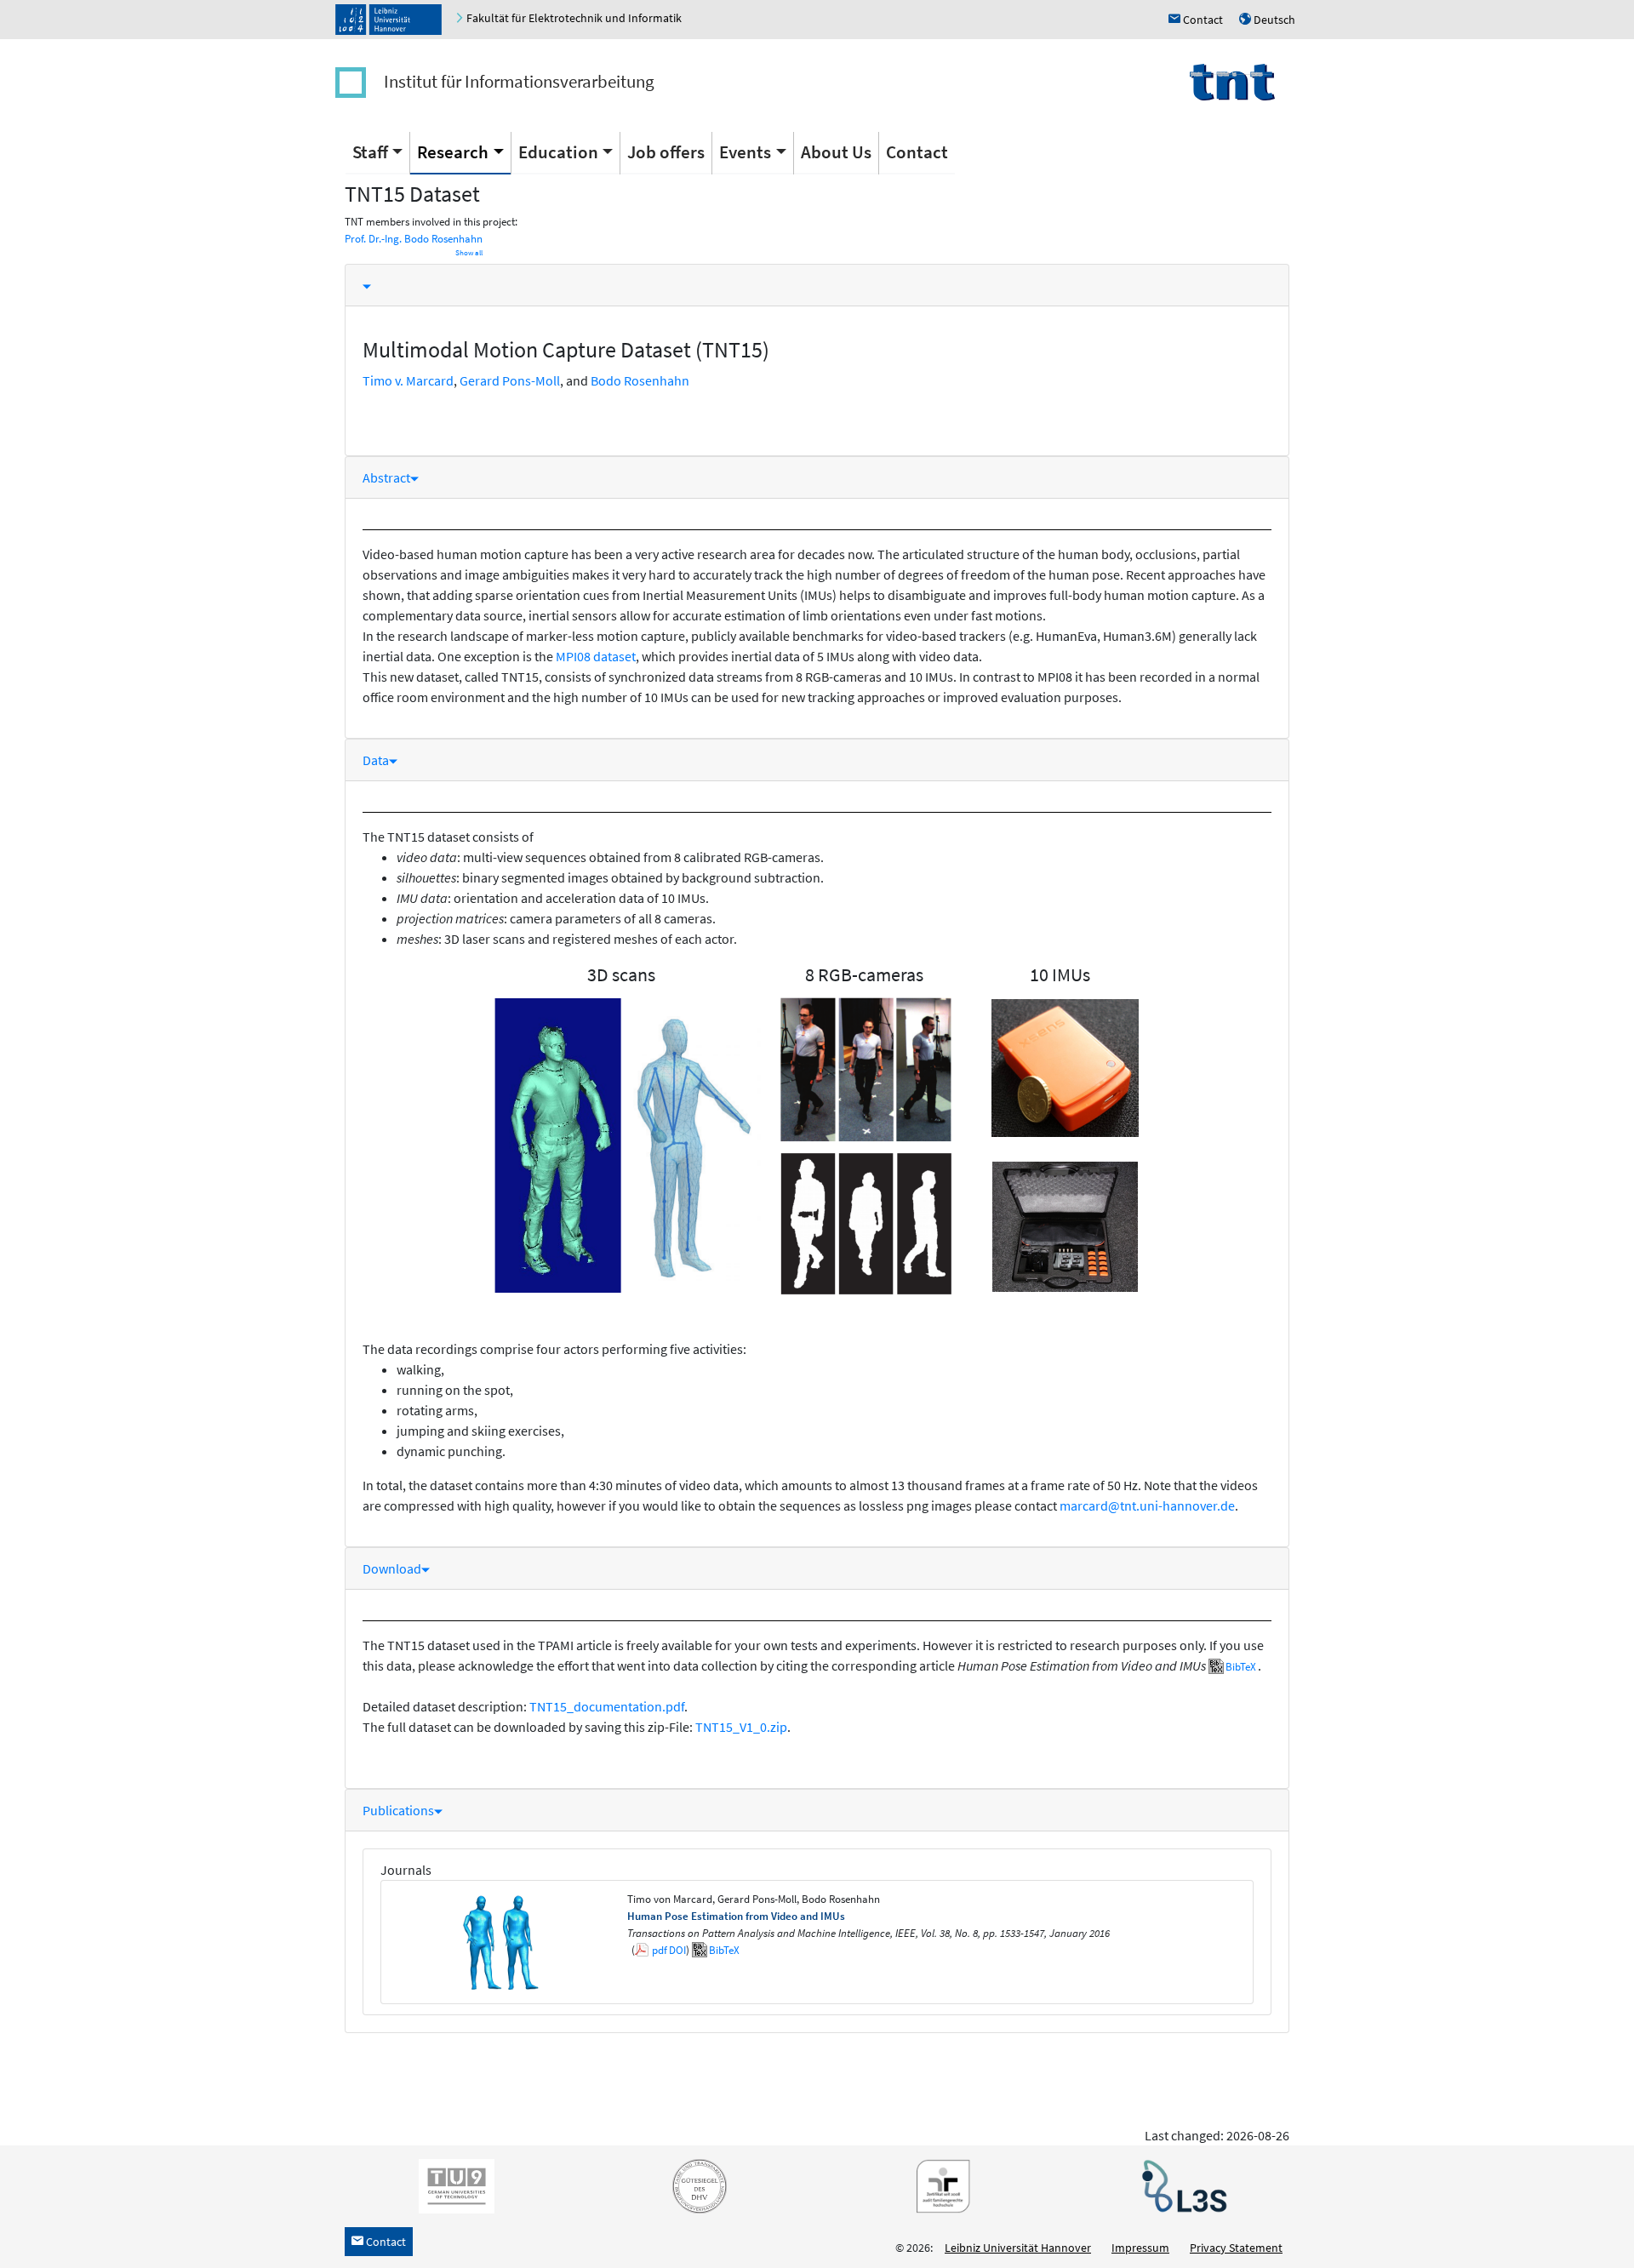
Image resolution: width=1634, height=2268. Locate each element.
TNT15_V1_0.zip (741, 1727)
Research (453, 152)
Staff (370, 152)
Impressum (1140, 2248)
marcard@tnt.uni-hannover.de (1147, 1505)
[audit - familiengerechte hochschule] (939, 2185)
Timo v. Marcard (408, 380)
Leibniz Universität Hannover (1018, 2248)
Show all (469, 253)
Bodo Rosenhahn (640, 380)
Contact (917, 152)
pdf (660, 1950)
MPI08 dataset (596, 656)
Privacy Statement (1236, 2248)
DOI (677, 1950)
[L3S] (1181, 2185)
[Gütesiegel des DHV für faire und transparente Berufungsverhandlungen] (696, 2185)
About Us (836, 152)
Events (745, 152)
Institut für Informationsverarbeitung (519, 81)
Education (558, 152)
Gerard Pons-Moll (510, 380)
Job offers (666, 152)
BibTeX (1241, 1667)
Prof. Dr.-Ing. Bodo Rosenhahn (414, 239)
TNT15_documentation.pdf (607, 1706)
